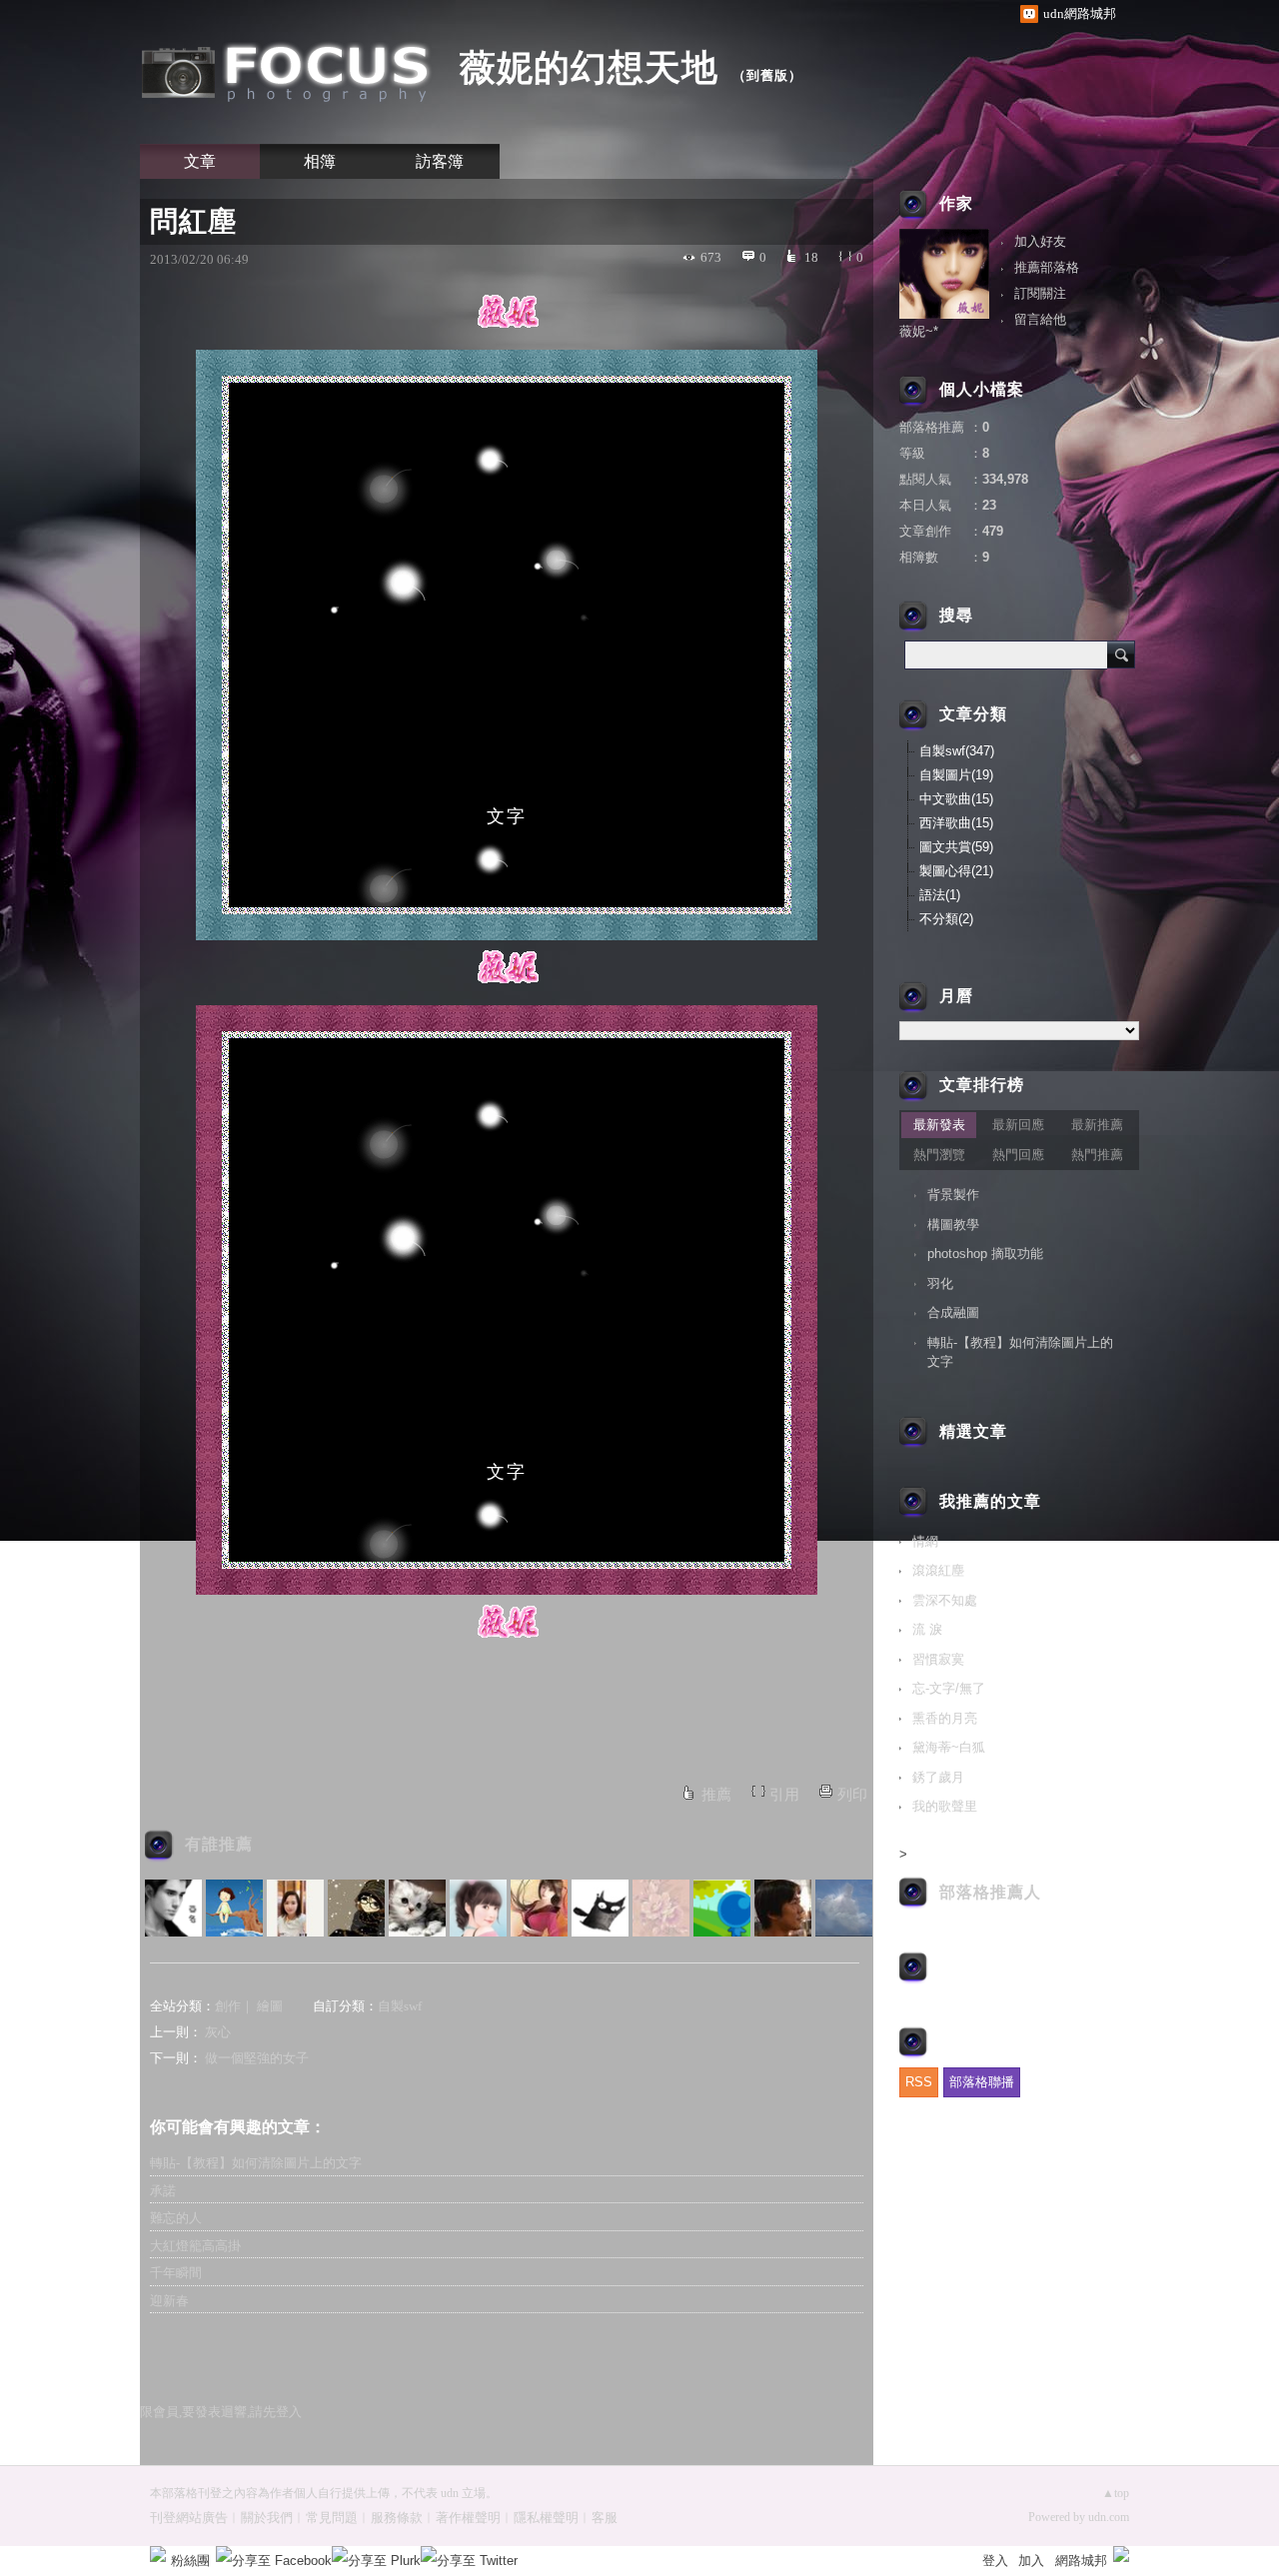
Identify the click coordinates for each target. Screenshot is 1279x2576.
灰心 (218, 2032)
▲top (1116, 2493)
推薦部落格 (1047, 267)
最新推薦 (1097, 1125)
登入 (995, 2561)
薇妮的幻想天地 (589, 67)
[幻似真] (417, 1908)
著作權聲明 (468, 2518)
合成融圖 (953, 1312)
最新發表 (939, 1125)
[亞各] (173, 1908)
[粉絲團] (158, 2554)
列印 (852, 1795)
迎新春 (169, 2301)
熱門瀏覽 (939, 1155)
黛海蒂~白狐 (949, 1747)
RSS (919, 2082)
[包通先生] (722, 1908)
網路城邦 (1081, 2561)
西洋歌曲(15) (956, 823)
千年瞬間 (176, 2273)
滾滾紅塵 (938, 1570)
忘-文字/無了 (949, 1688)
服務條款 (397, 2518)
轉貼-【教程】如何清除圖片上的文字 (256, 2163)
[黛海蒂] (539, 1908)
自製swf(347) (957, 751)
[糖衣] (356, 1908)
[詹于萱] (295, 1908)
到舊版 (767, 75)
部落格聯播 (982, 2082)
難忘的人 (176, 2218)
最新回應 (1018, 1125)
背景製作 (953, 1195)
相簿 (320, 161)
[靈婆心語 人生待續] (234, 1908)
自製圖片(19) (956, 775)
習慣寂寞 (938, 1659)
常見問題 (332, 2518)
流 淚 (927, 1629)
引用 (784, 1795)
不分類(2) (946, 919)
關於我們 (267, 2518)
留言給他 (1040, 319)
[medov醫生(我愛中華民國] (844, 1908)
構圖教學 (953, 1225)
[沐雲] (478, 1908)
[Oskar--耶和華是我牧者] (783, 1908)
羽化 (940, 1284)
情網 (925, 1541)
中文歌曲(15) (956, 799)
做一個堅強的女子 (257, 2058)
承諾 (163, 2191)
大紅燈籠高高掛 (195, 2246)
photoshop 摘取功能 (985, 1254)
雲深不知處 (945, 1600)
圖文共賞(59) (956, 847)
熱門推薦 (1097, 1155)
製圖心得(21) (956, 871)
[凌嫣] (661, 1908)
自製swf (400, 2006)
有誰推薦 (219, 1844)
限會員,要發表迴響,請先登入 (221, 2412)
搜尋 (1121, 654)
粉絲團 (190, 2561)
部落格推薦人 (990, 1892)
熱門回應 (1018, 1155)
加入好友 (1040, 241)
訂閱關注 (1040, 293)
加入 (1031, 2561)
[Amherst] (600, 1908)
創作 (228, 2006)
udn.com (1109, 2517)
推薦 (716, 1795)
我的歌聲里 (945, 1806)
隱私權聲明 (546, 2518)
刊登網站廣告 (189, 2518)
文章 (200, 161)
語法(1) (940, 895)
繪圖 (270, 2006)
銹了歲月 (938, 1777)
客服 (605, 2518)
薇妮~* (919, 331)
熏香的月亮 (945, 1718)
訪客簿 (440, 161)
